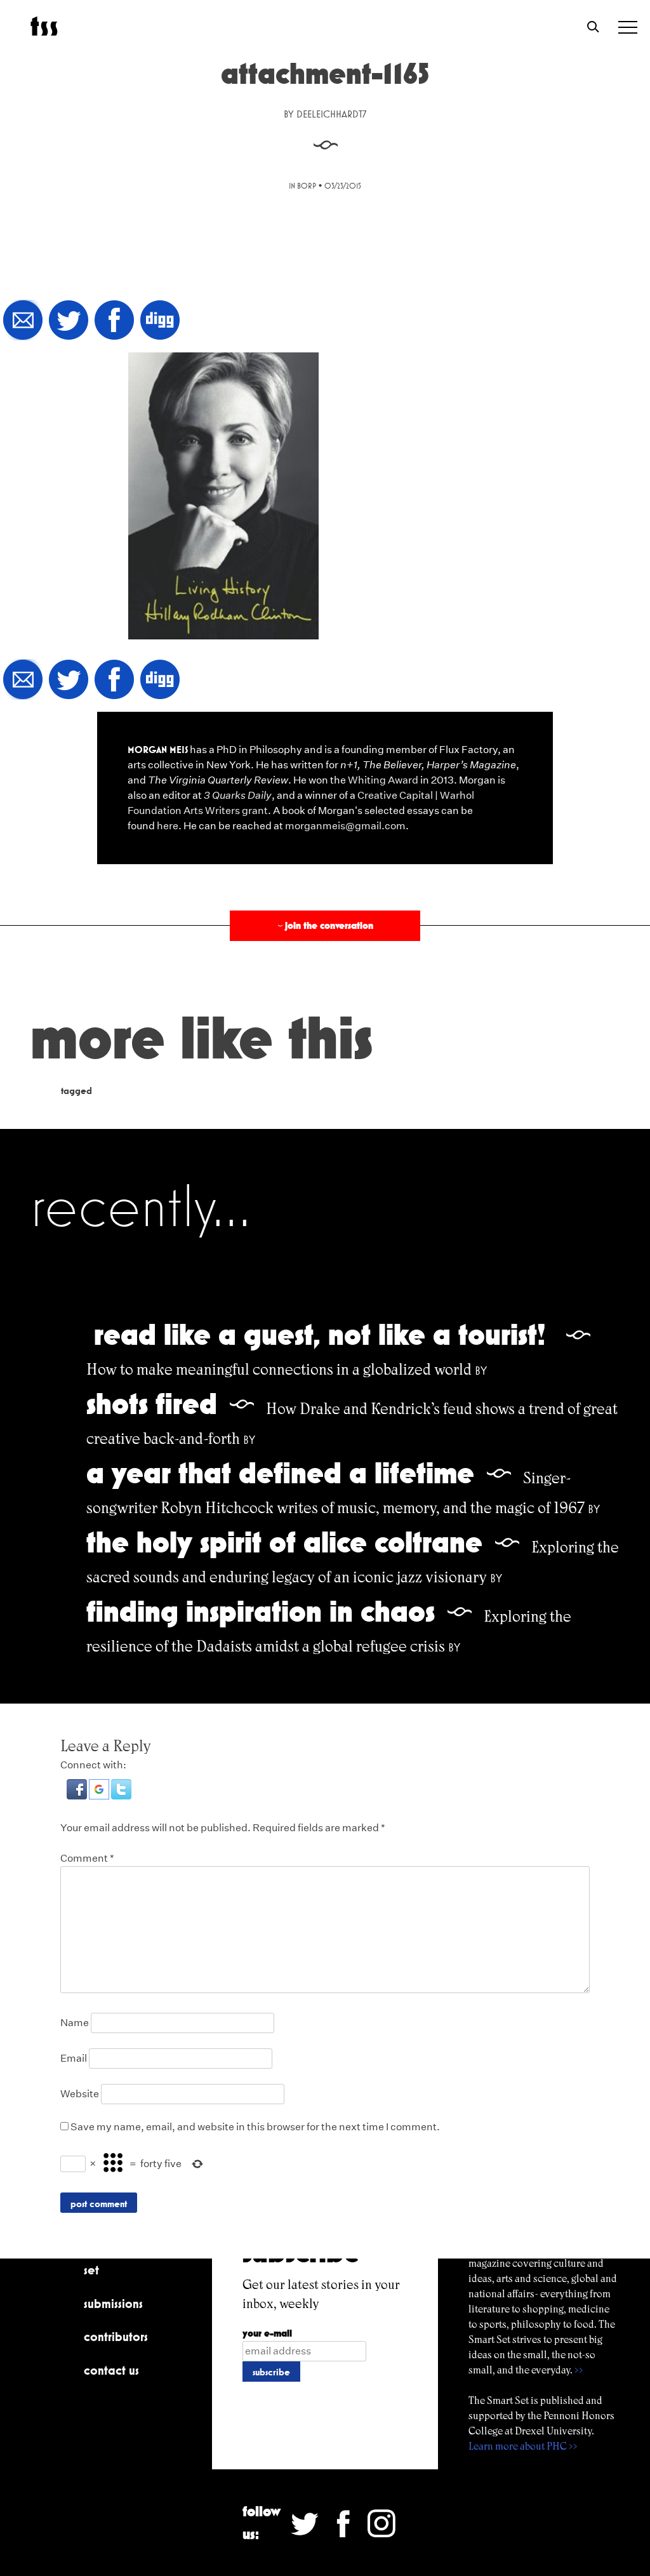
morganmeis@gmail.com (345, 826)
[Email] (23, 321)
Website (80, 2094)
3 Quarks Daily (238, 795)
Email (74, 2058)
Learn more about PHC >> (523, 2446)
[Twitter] (69, 321)
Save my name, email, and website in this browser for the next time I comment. (255, 2127)
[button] (78, 1796)
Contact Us (111, 2370)
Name (75, 2023)
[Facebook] (114, 321)
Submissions (113, 2304)
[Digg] (160, 321)
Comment (87, 1858)
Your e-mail (267, 2333)
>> (579, 2370)
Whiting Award (383, 780)
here (168, 826)
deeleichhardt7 (331, 114)
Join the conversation (324, 925)
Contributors (116, 2337)
